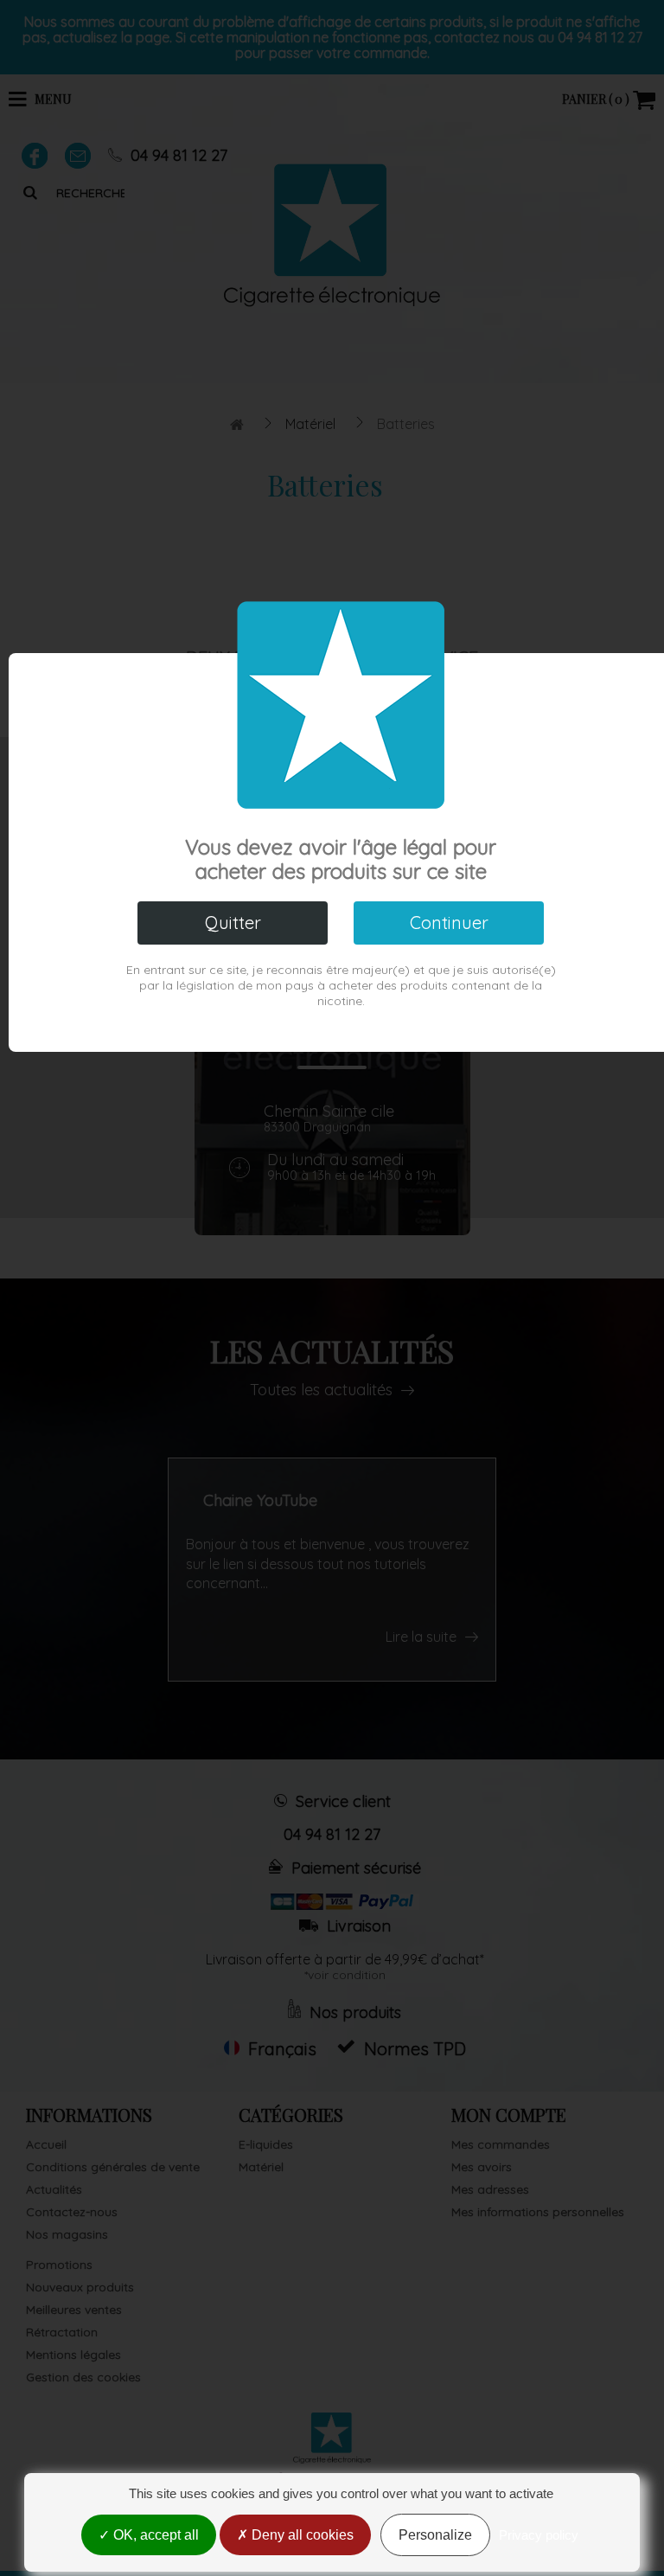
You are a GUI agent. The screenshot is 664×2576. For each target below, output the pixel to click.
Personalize (435, 2535)
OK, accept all (154, 2535)
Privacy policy (539, 2535)
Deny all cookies (301, 2535)
